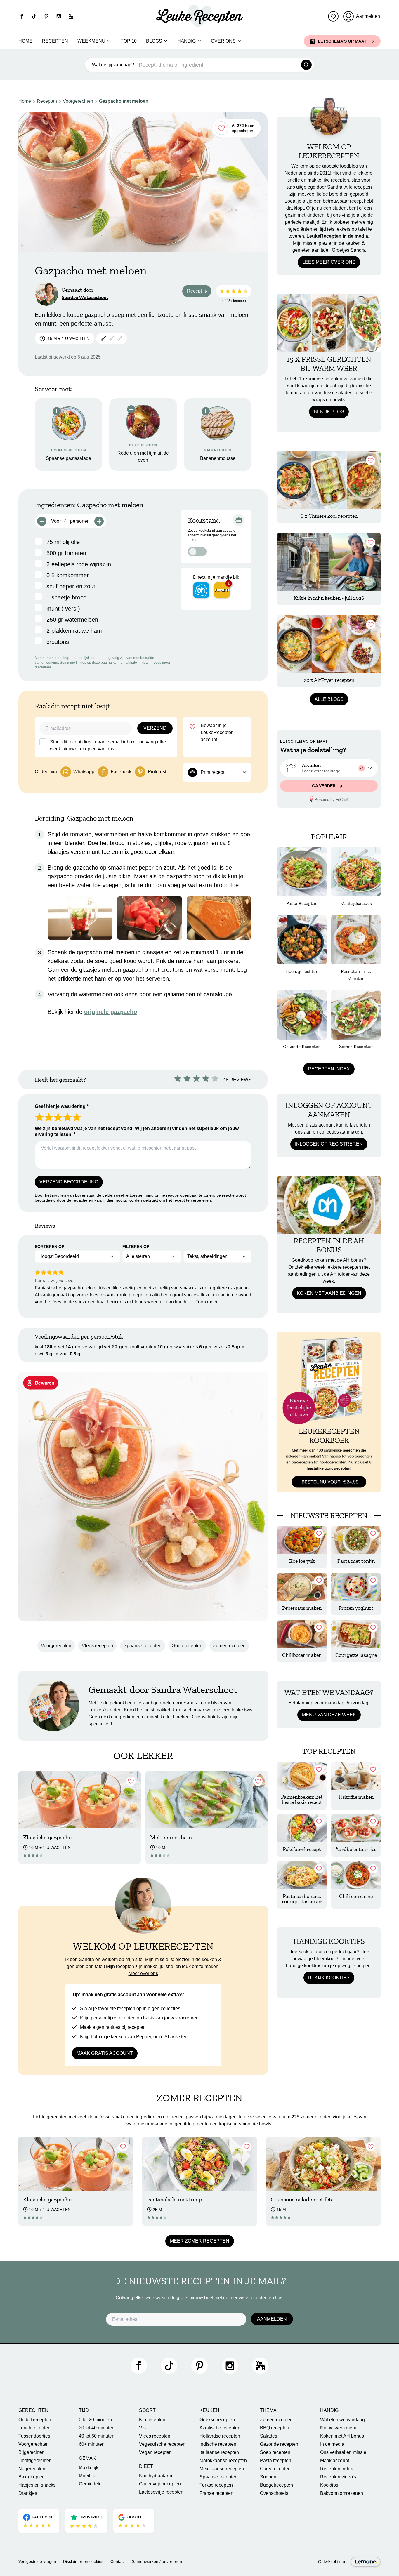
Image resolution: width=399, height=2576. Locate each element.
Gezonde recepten (279, 2444)
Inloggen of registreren (329, 1144)
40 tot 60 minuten (97, 2436)
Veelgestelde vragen (37, 2561)
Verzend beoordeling (69, 1182)
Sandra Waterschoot (85, 297)
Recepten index (329, 1069)
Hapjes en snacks (37, 2485)
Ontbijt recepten (35, 2420)
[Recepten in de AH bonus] (329, 1205)
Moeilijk (87, 2476)
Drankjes (28, 2493)
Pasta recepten (276, 2461)
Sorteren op (50, 1247)
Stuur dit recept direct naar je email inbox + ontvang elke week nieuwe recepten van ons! (108, 745)
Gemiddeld (90, 2484)
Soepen (268, 2477)
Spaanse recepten (143, 1646)
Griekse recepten (217, 2420)
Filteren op (136, 1247)
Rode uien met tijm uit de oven (143, 457)
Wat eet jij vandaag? (113, 65)
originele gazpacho (111, 1012)
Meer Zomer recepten (200, 2241)
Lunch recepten (34, 2428)
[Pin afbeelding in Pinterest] (41, 1383)
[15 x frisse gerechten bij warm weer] (329, 323)
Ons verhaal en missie (343, 2452)
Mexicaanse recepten (222, 2469)
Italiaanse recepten (219, 2452)
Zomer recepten (229, 1646)
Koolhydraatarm (156, 2476)
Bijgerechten (32, 2452)
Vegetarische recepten (162, 2444)
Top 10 (129, 41)
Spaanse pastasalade (68, 458)
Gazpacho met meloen (124, 101)
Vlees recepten (97, 1646)
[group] (329, 768)
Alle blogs (329, 699)
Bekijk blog (329, 412)
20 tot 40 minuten (97, 2428)
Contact (118, 2561)
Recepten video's (338, 2477)
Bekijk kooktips (329, 1978)
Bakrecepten (32, 2477)
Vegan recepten (155, 2452)
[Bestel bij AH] (201, 590)
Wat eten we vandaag (342, 2420)
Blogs (154, 41)
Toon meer (207, 1302)
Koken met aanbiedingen (329, 1293)
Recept (199, 292)
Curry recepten (275, 2469)
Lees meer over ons (329, 262)
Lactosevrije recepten (161, 2492)
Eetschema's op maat (342, 41)
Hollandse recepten (220, 2436)
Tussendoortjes (34, 2436)
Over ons (223, 41)
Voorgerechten (78, 101)
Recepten (55, 41)
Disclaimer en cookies (83, 2561)
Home (25, 41)
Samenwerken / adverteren (157, 2561)
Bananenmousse (218, 458)
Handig (187, 41)
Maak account (335, 2461)
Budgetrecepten (276, 2485)
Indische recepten (218, 2444)
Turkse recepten (216, 2485)
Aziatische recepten (220, 2428)
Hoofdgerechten (35, 2461)
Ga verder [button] (324, 786)
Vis (142, 2428)
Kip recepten (152, 2420)
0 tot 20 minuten (95, 2420)
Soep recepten (187, 1646)
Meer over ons (143, 1973)
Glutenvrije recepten (160, 2484)
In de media (332, 2444)
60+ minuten (92, 2444)
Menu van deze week (329, 1715)
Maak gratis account (105, 2053)
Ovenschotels (274, 2493)
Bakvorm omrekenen (342, 2493)
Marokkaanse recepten (223, 2461)
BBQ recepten (275, 2428)
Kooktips (329, 2485)
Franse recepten (216, 2493)
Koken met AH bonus (342, 2436)
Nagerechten (32, 2469)
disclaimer (43, 667)
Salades (269, 2436)
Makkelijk (89, 2468)
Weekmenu (91, 41)
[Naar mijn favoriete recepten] (333, 16)
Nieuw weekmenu (339, 2428)
